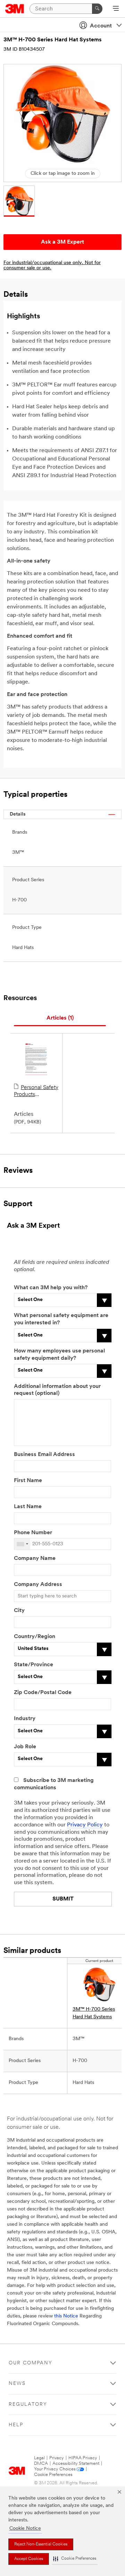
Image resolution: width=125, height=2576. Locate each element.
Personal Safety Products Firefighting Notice (36, 1091)
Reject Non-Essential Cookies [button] (41, 2544)
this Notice (66, 2316)
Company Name (35, 1559)
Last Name (28, 1507)
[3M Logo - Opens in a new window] (15, 9)
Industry (25, 1719)
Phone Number (33, 1533)
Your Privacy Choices (55, 2469)
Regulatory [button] (28, 2405)
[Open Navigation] (116, 9)
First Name (28, 1481)
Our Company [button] (31, 2363)
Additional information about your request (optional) (57, 1390)
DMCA (41, 2464)
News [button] (17, 2384)
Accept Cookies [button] (29, 2559)
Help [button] (16, 2425)
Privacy (57, 2458)
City (19, 1611)
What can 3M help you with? (51, 1288)
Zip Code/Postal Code (43, 1693)
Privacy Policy (85, 1825)
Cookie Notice (25, 2529)
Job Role (25, 1747)
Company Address (38, 1585)
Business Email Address (44, 1455)
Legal (39, 2458)
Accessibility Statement (76, 2464)
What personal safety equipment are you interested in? (61, 1319)
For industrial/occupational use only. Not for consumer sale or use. (52, 265)
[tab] (60, 1018)
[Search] (97, 9)
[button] (75, 2559)
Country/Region (35, 1637)
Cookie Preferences (53, 2475)
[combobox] (22, 1544)
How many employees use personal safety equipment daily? (59, 1355)
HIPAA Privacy (83, 2458)
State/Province (34, 1665)
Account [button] (101, 26)
